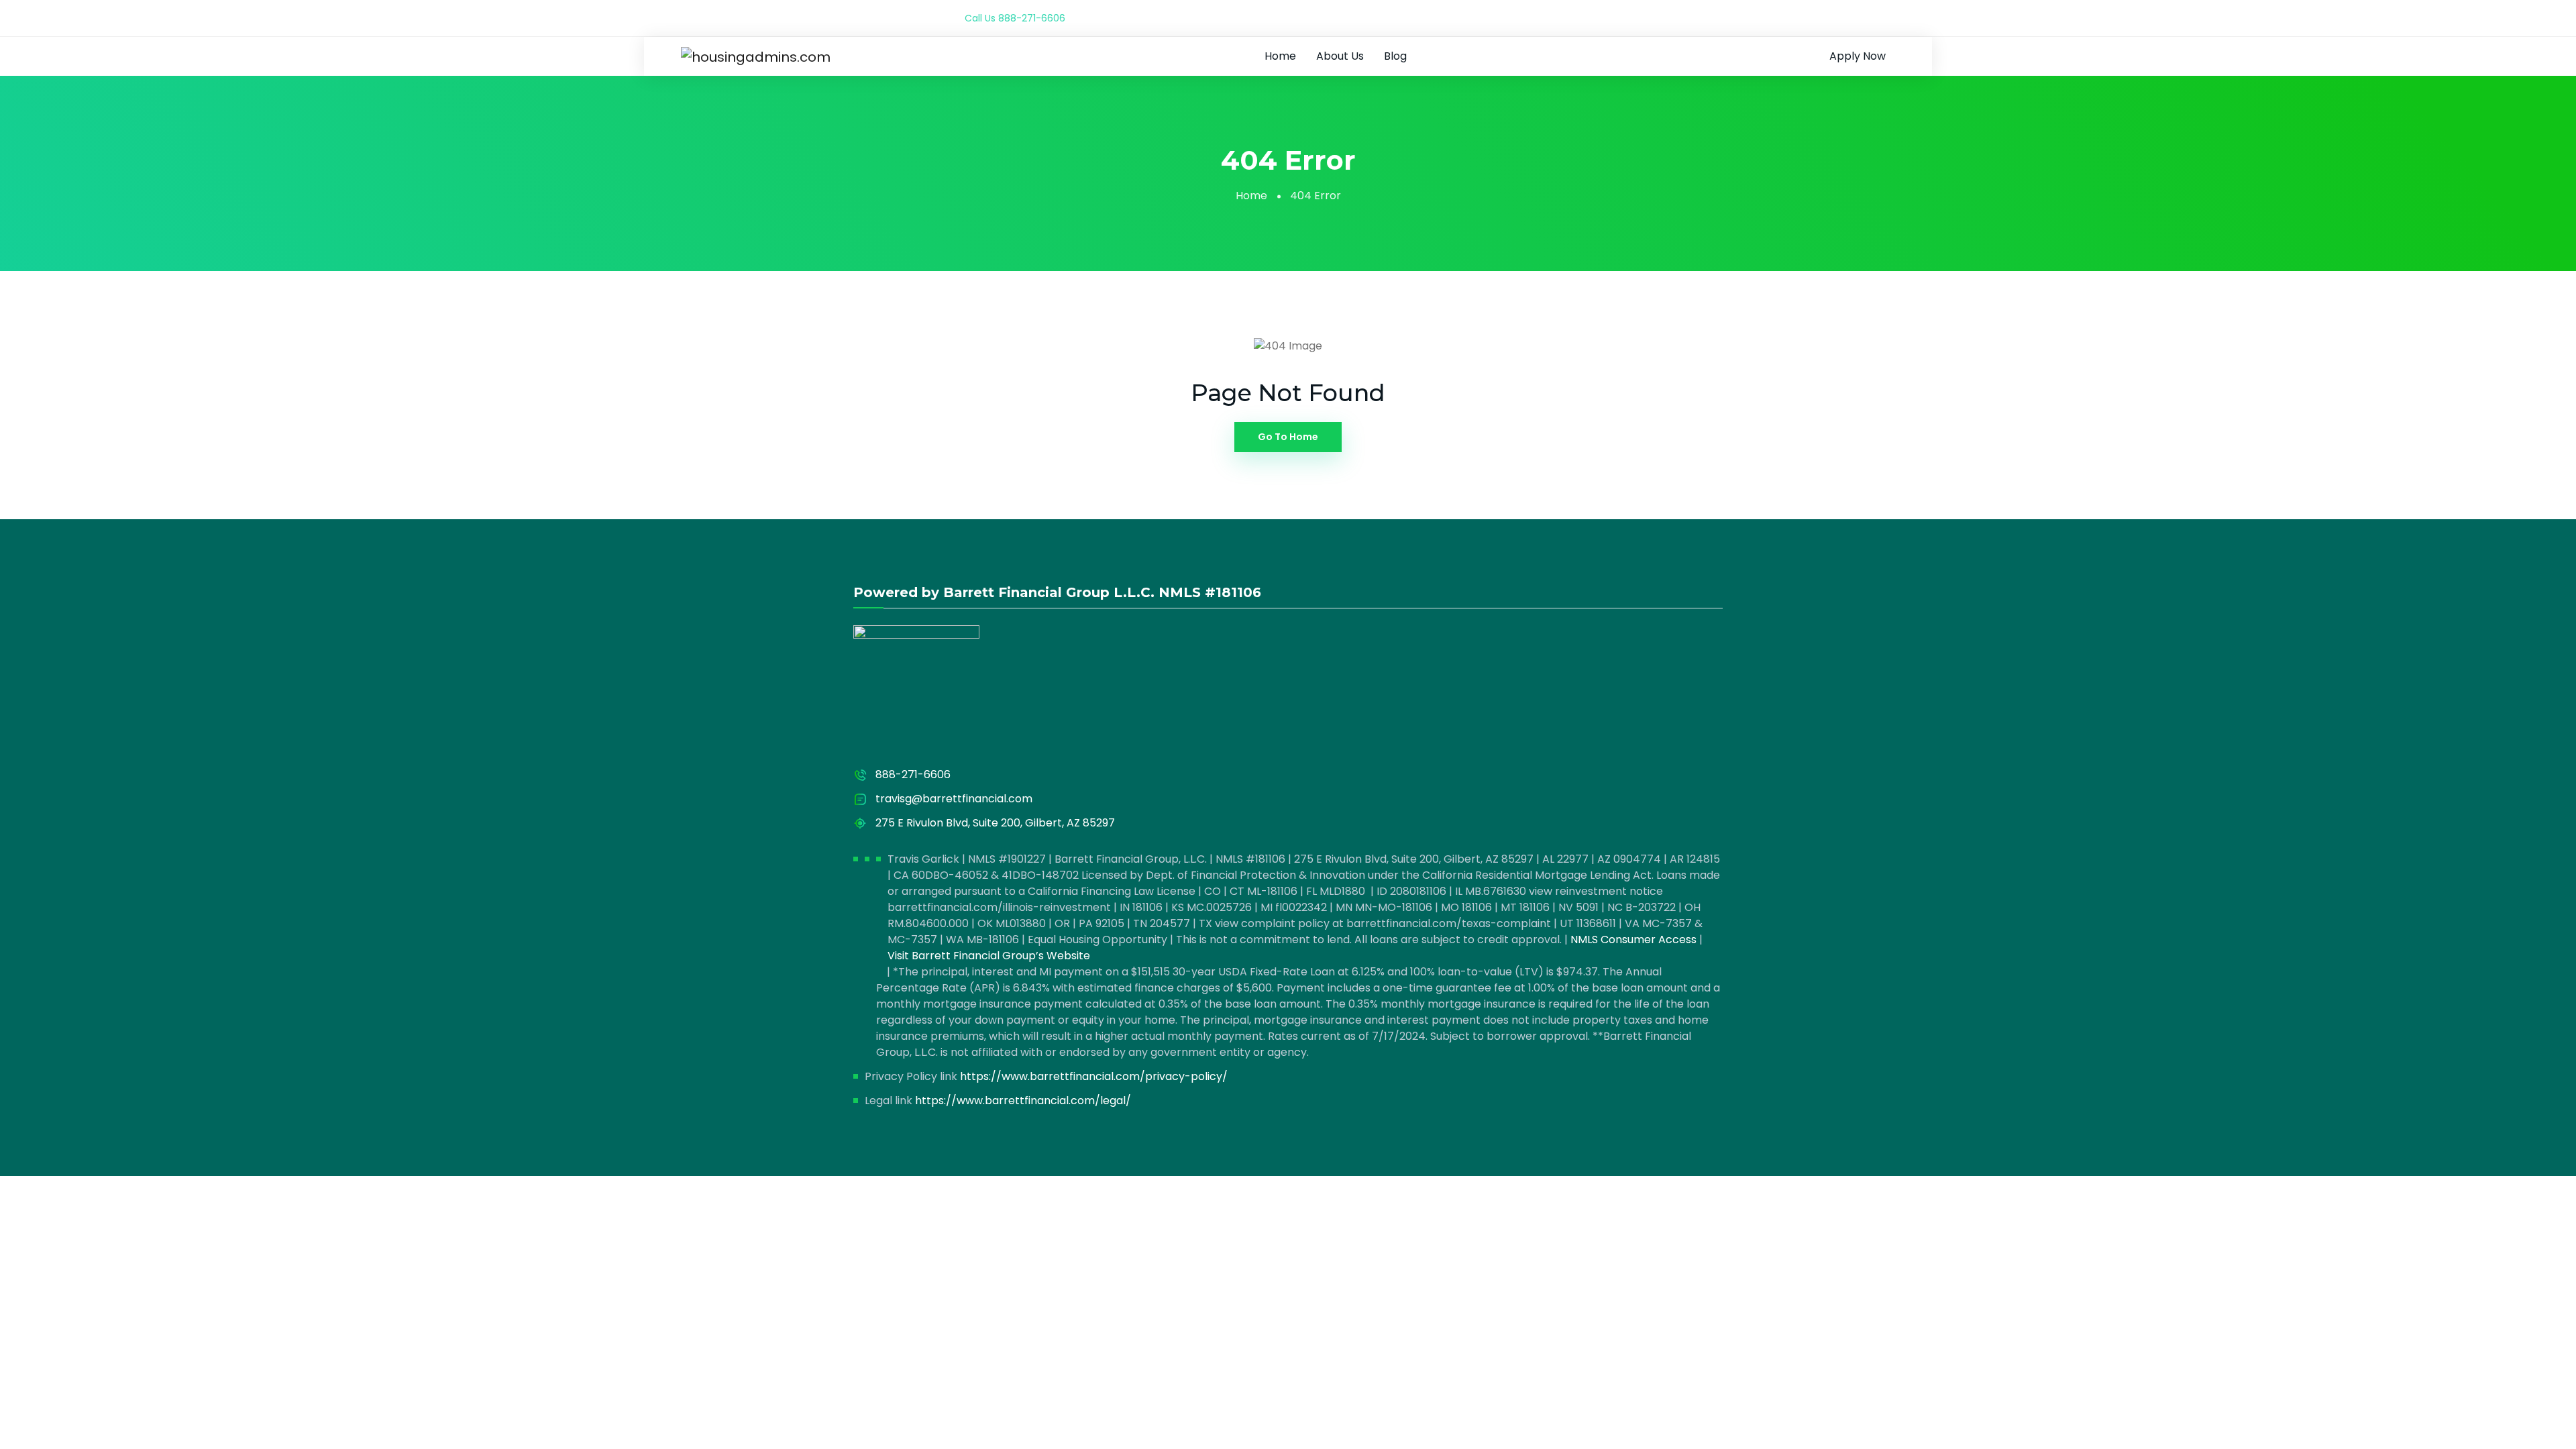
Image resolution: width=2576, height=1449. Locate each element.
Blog (1395, 56)
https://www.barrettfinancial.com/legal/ (1023, 1101)
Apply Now (1858, 56)
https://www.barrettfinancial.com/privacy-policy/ (1094, 1076)
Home (1280, 56)
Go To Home (1288, 437)
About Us (1340, 56)
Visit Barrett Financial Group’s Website (989, 956)
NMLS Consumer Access (1633, 940)
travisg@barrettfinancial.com (954, 799)
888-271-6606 (1032, 18)
